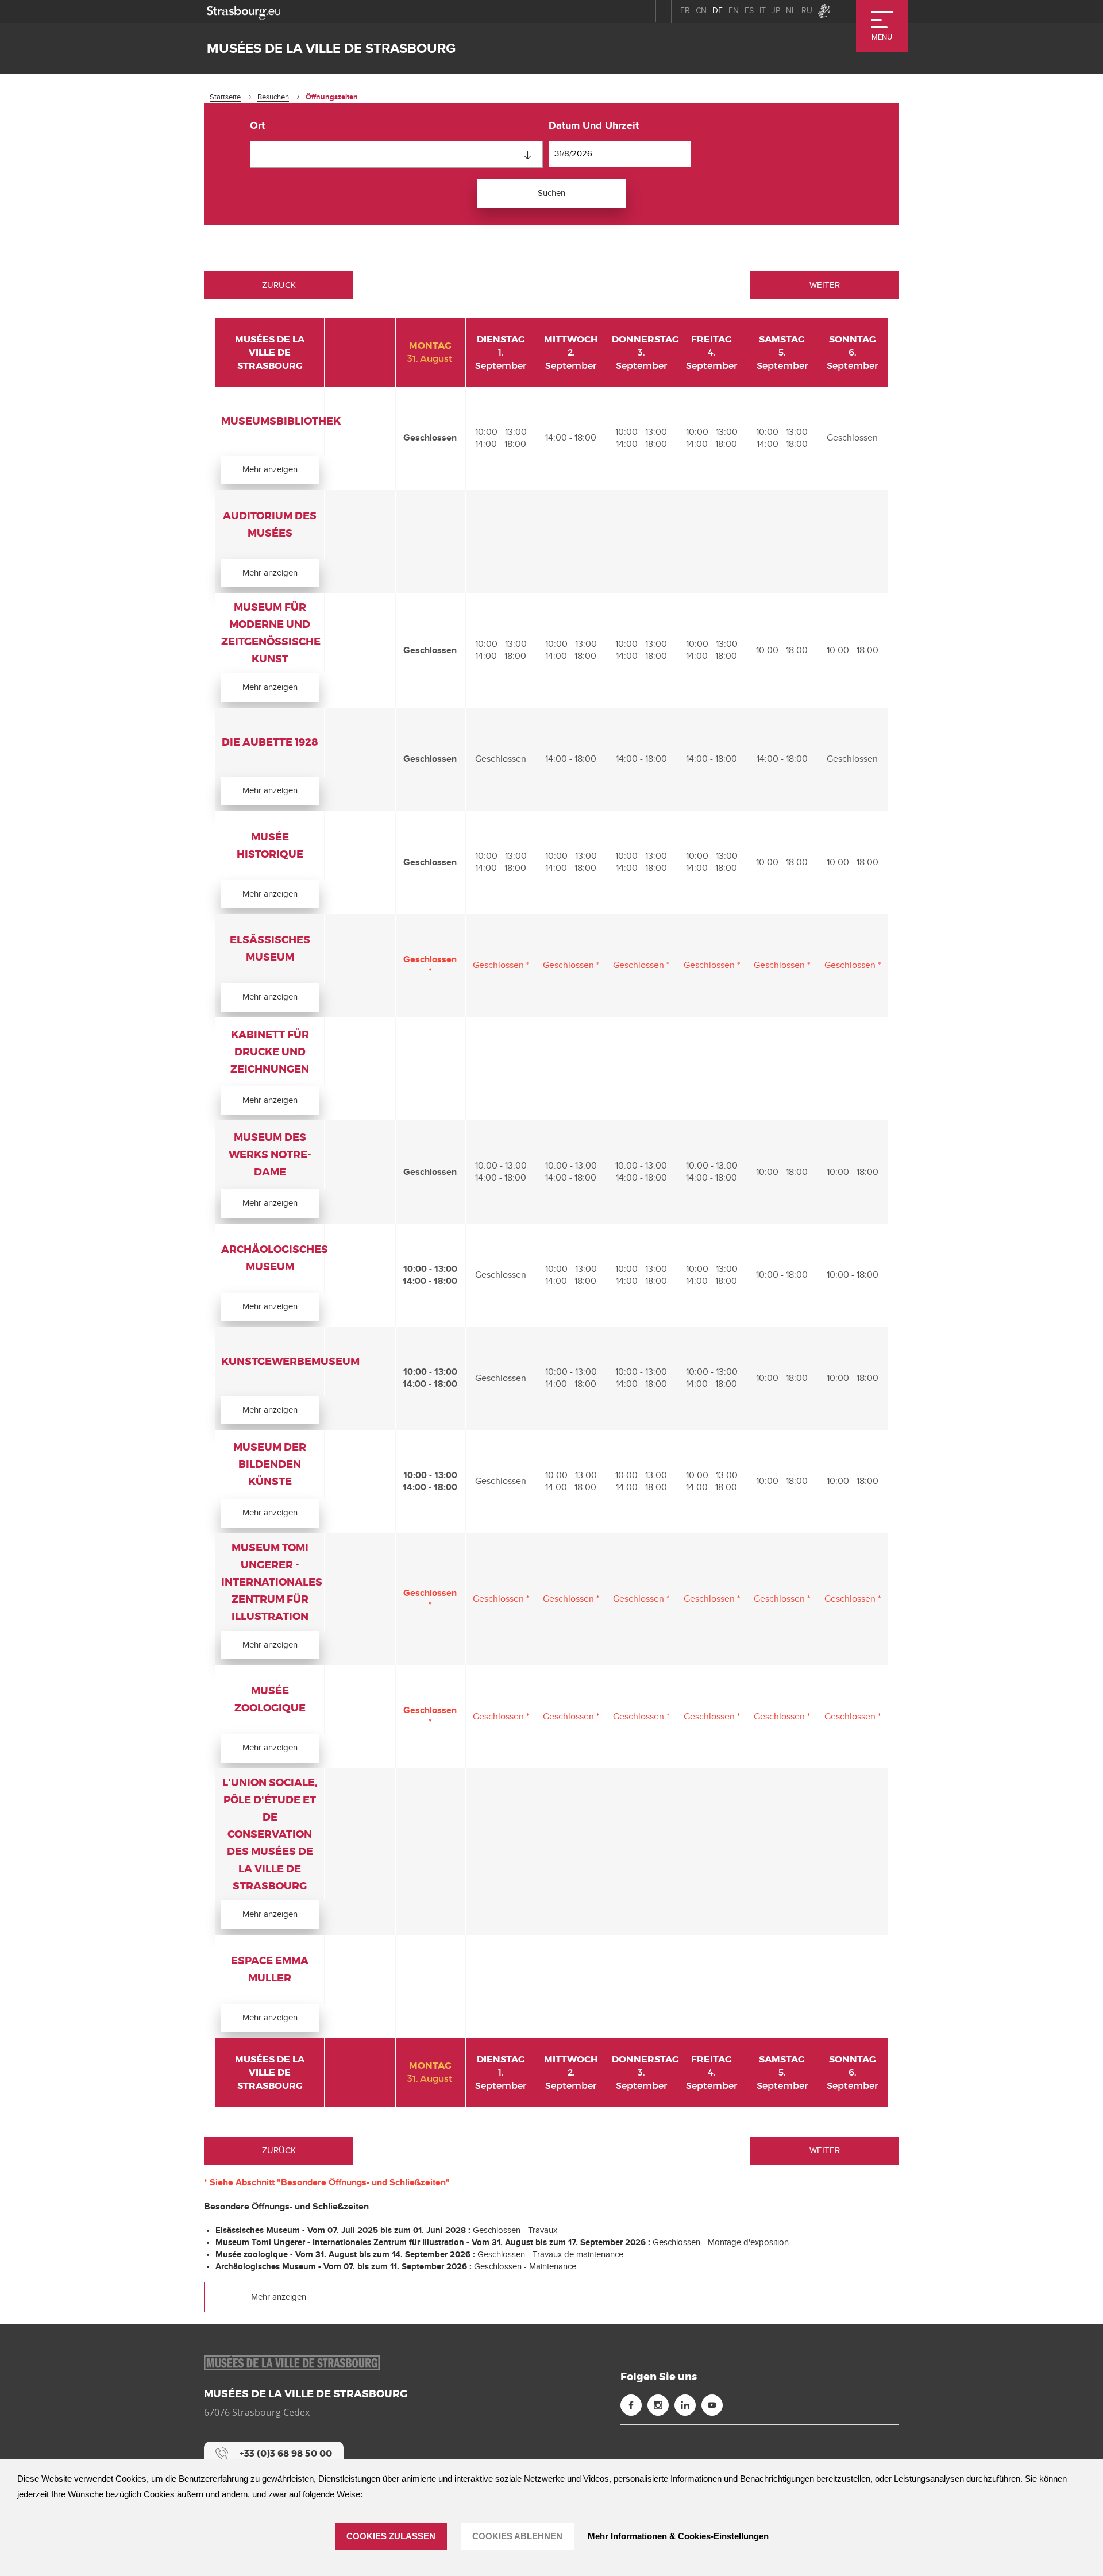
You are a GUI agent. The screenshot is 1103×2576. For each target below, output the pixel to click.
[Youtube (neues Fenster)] (712, 2405)
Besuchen (273, 97)
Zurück (279, 285)
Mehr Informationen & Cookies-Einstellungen (678, 2536)
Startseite (225, 97)
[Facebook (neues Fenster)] (631, 2405)
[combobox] (396, 154)
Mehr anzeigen (270, 469)
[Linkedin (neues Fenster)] (685, 2405)
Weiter (825, 285)
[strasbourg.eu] (244, 11)
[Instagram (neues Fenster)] (658, 2405)
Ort (257, 126)
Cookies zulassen (391, 2536)
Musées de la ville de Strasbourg (331, 49)
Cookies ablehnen (517, 2536)
